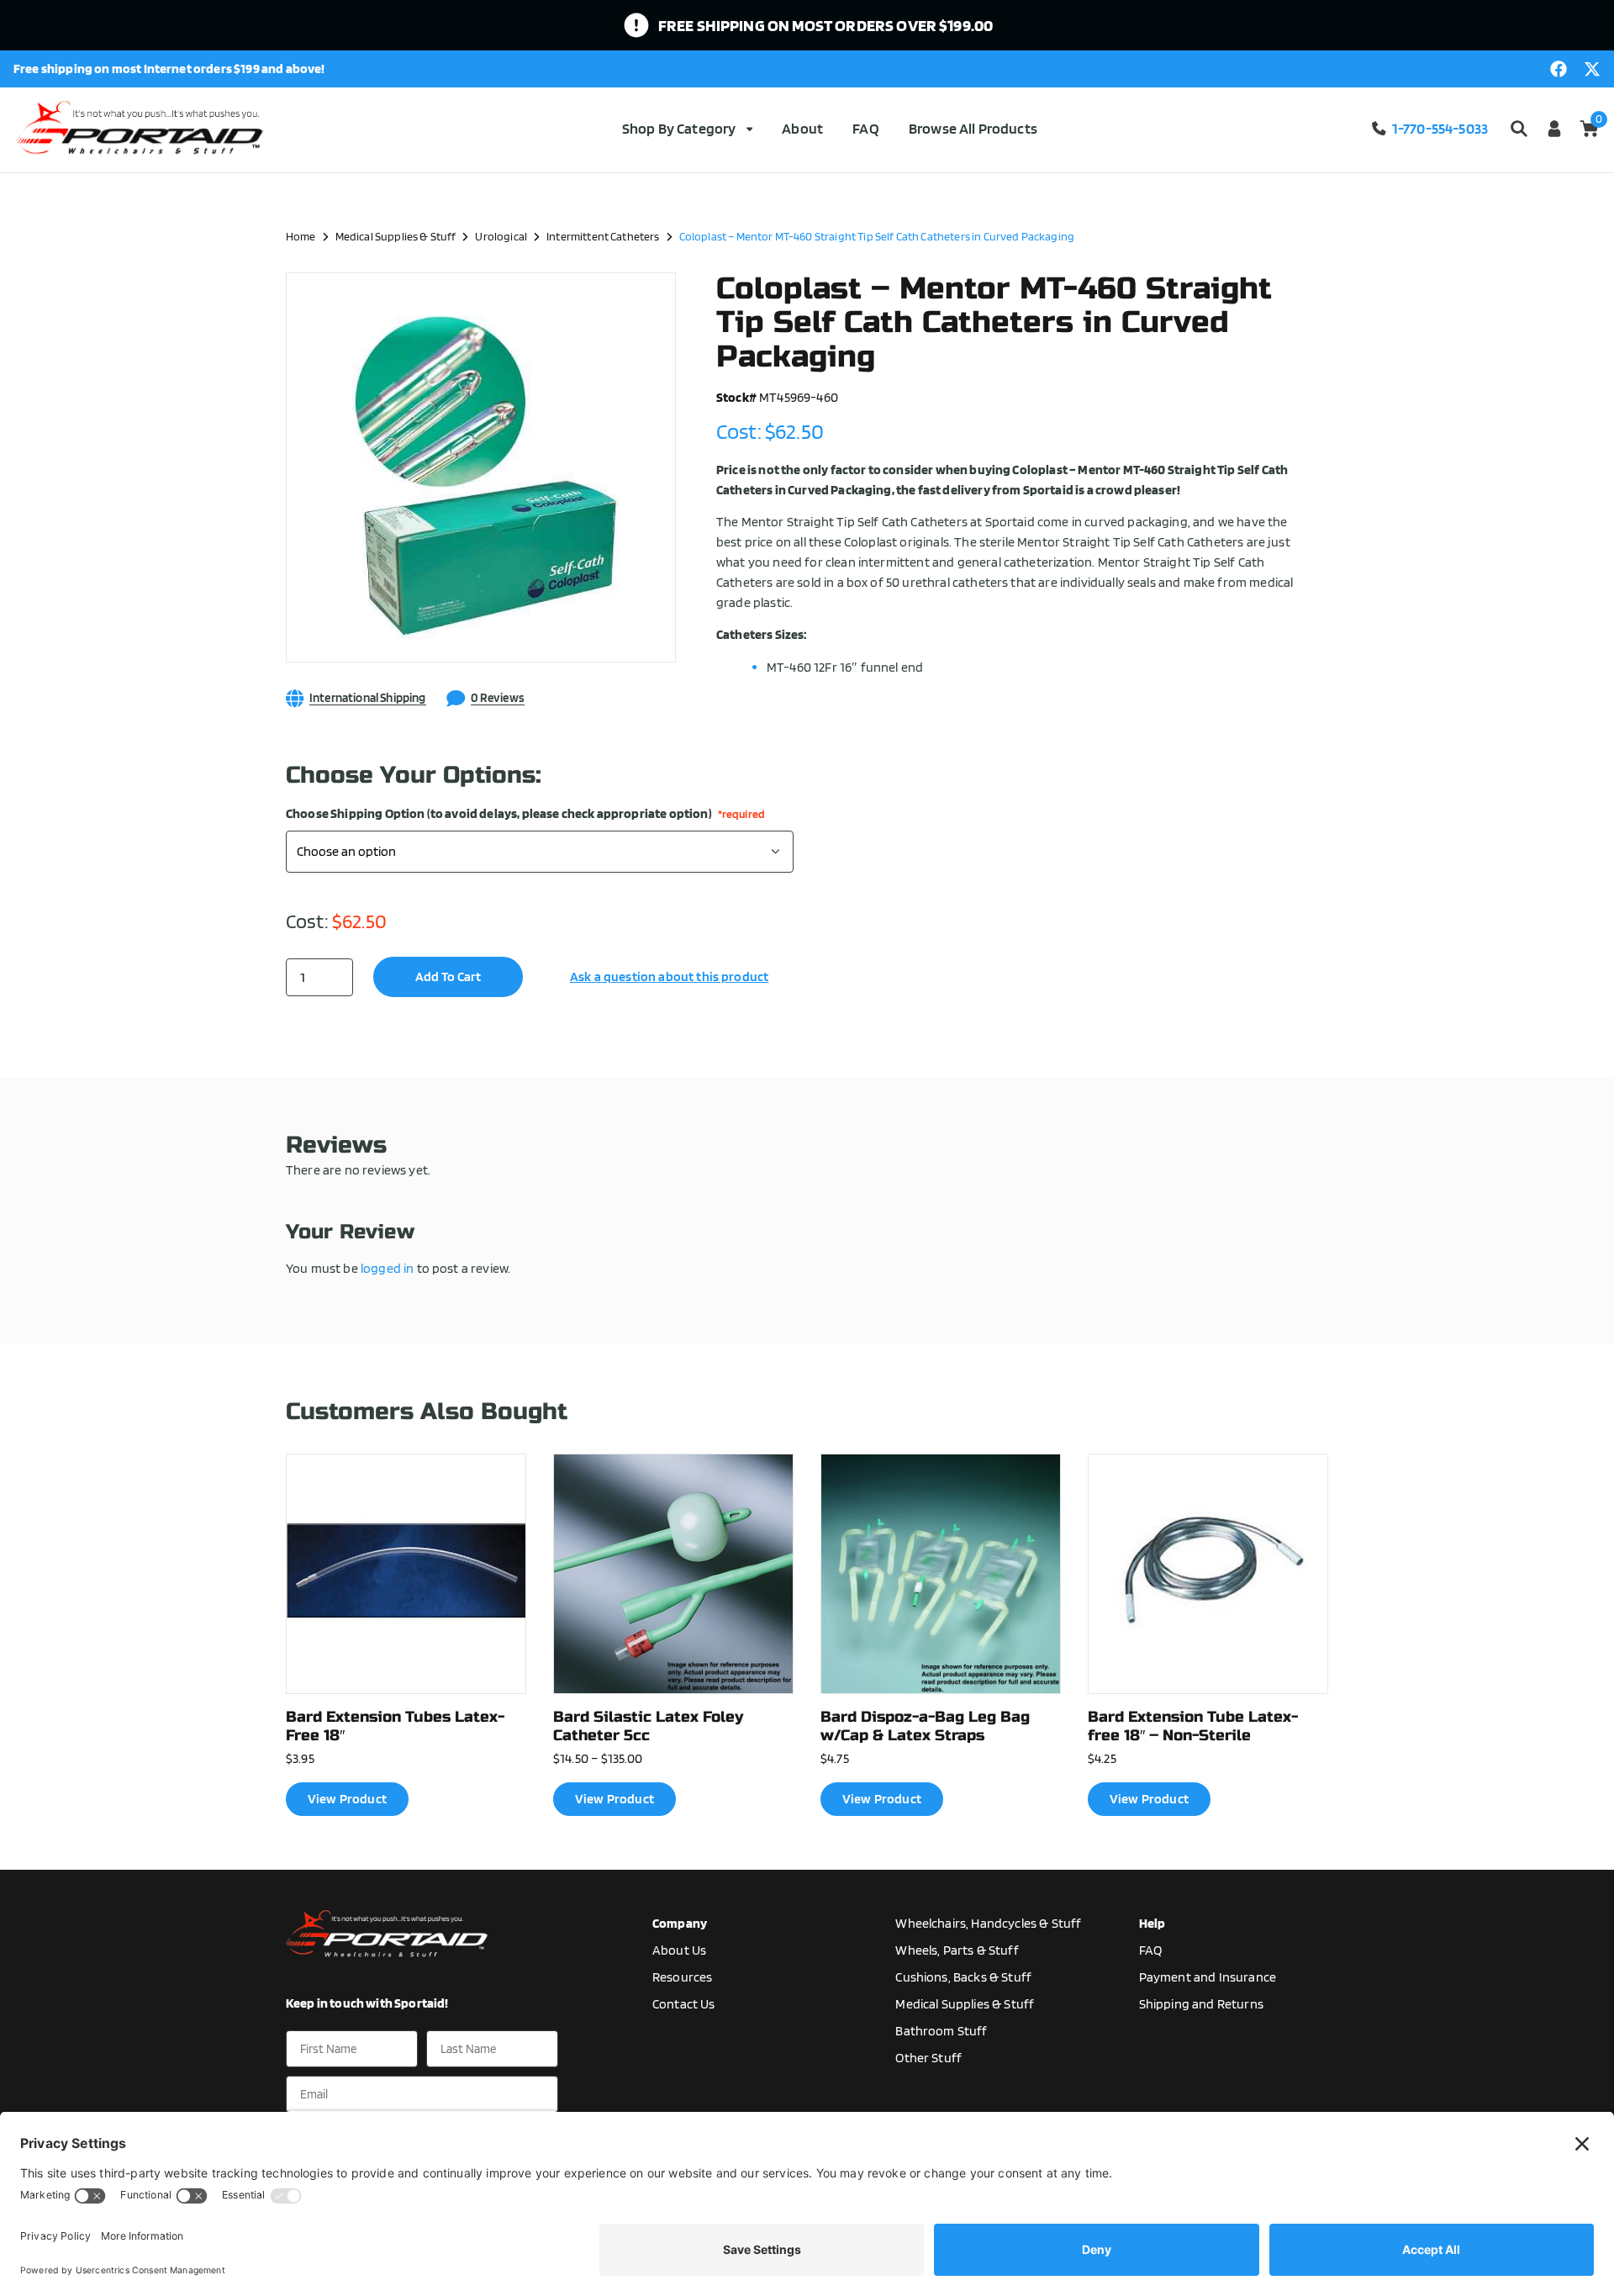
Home (301, 236)
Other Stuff (928, 2058)
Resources (682, 1977)
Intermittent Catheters (603, 236)
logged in (387, 1268)
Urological (501, 236)
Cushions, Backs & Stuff (963, 1977)
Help (1152, 1923)
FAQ (865, 128)
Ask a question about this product (669, 976)
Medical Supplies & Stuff (396, 236)
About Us (679, 1950)
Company (680, 1923)
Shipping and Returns (1201, 2004)
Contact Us (684, 2004)
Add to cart (448, 976)
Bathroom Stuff (941, 2031)
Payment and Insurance (1208, 1977)
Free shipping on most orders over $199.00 (826, 25)
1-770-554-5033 (1440, 128)
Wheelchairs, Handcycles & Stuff (988, 1923)
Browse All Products (973, 128)
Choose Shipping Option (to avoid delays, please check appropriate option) (525, 814)
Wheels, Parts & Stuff (957, 1950)
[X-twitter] (1592, 69)
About (802, 128)
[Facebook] (1559, 69)
